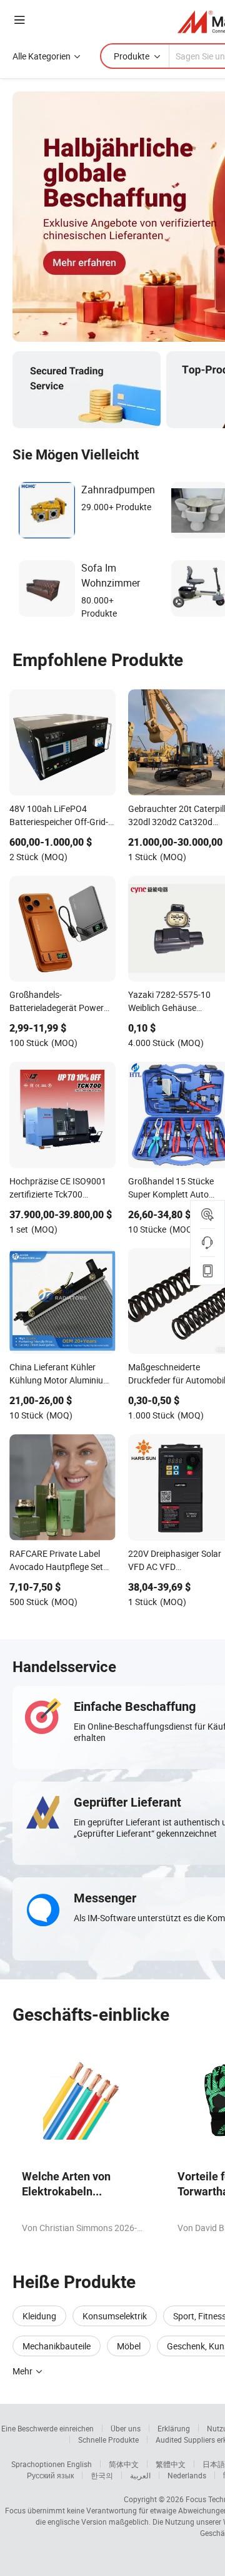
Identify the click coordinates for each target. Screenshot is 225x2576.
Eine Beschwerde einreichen (47, 2428)
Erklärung (174, 2428)
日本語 (214, 2464)
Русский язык (50, 2475)
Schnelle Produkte (108, 2440)
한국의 (102, 2475)
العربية (140, 2475)
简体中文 (124, 2464)
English (79, 2464)
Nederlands (187, 2475)
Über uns (126, 2428)
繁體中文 (171, 2464)
